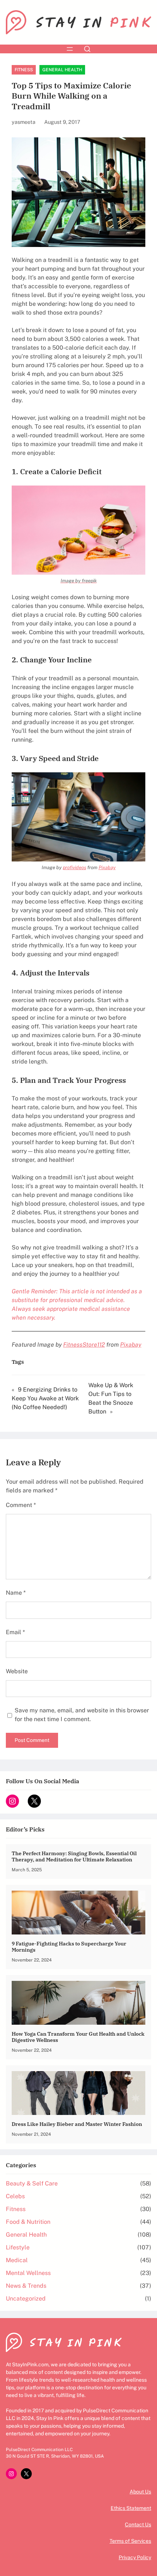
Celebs (15, 2196)
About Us (140, 2492)
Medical (17, 2260)
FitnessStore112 (84, 1345)
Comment (21, 1505)
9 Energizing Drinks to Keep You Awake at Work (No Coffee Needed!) (45, 1398)
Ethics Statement (131, 2508)
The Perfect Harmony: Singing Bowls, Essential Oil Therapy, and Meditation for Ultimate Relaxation (74, 1856)
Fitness (24, 70)
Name (16, 1593)
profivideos (74, 867)
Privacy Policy (135, 2557)
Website (17, 1671)
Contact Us (138, 2524)
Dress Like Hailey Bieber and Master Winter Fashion (77, 2124)
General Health (62, 70)
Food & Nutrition (28, 2222)
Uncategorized (26, 2299)
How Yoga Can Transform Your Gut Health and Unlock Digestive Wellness (78, 2037)
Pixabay (107, 867)
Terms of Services (130, 2541)
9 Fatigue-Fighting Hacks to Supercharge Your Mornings (69, 1947)
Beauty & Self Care (32, 2183)
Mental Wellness (28, 2273)
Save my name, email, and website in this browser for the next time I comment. (82, 1715)
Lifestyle (18, 2247)
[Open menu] (70, 49)
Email (15, 1632)
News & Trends (26, 2286)
